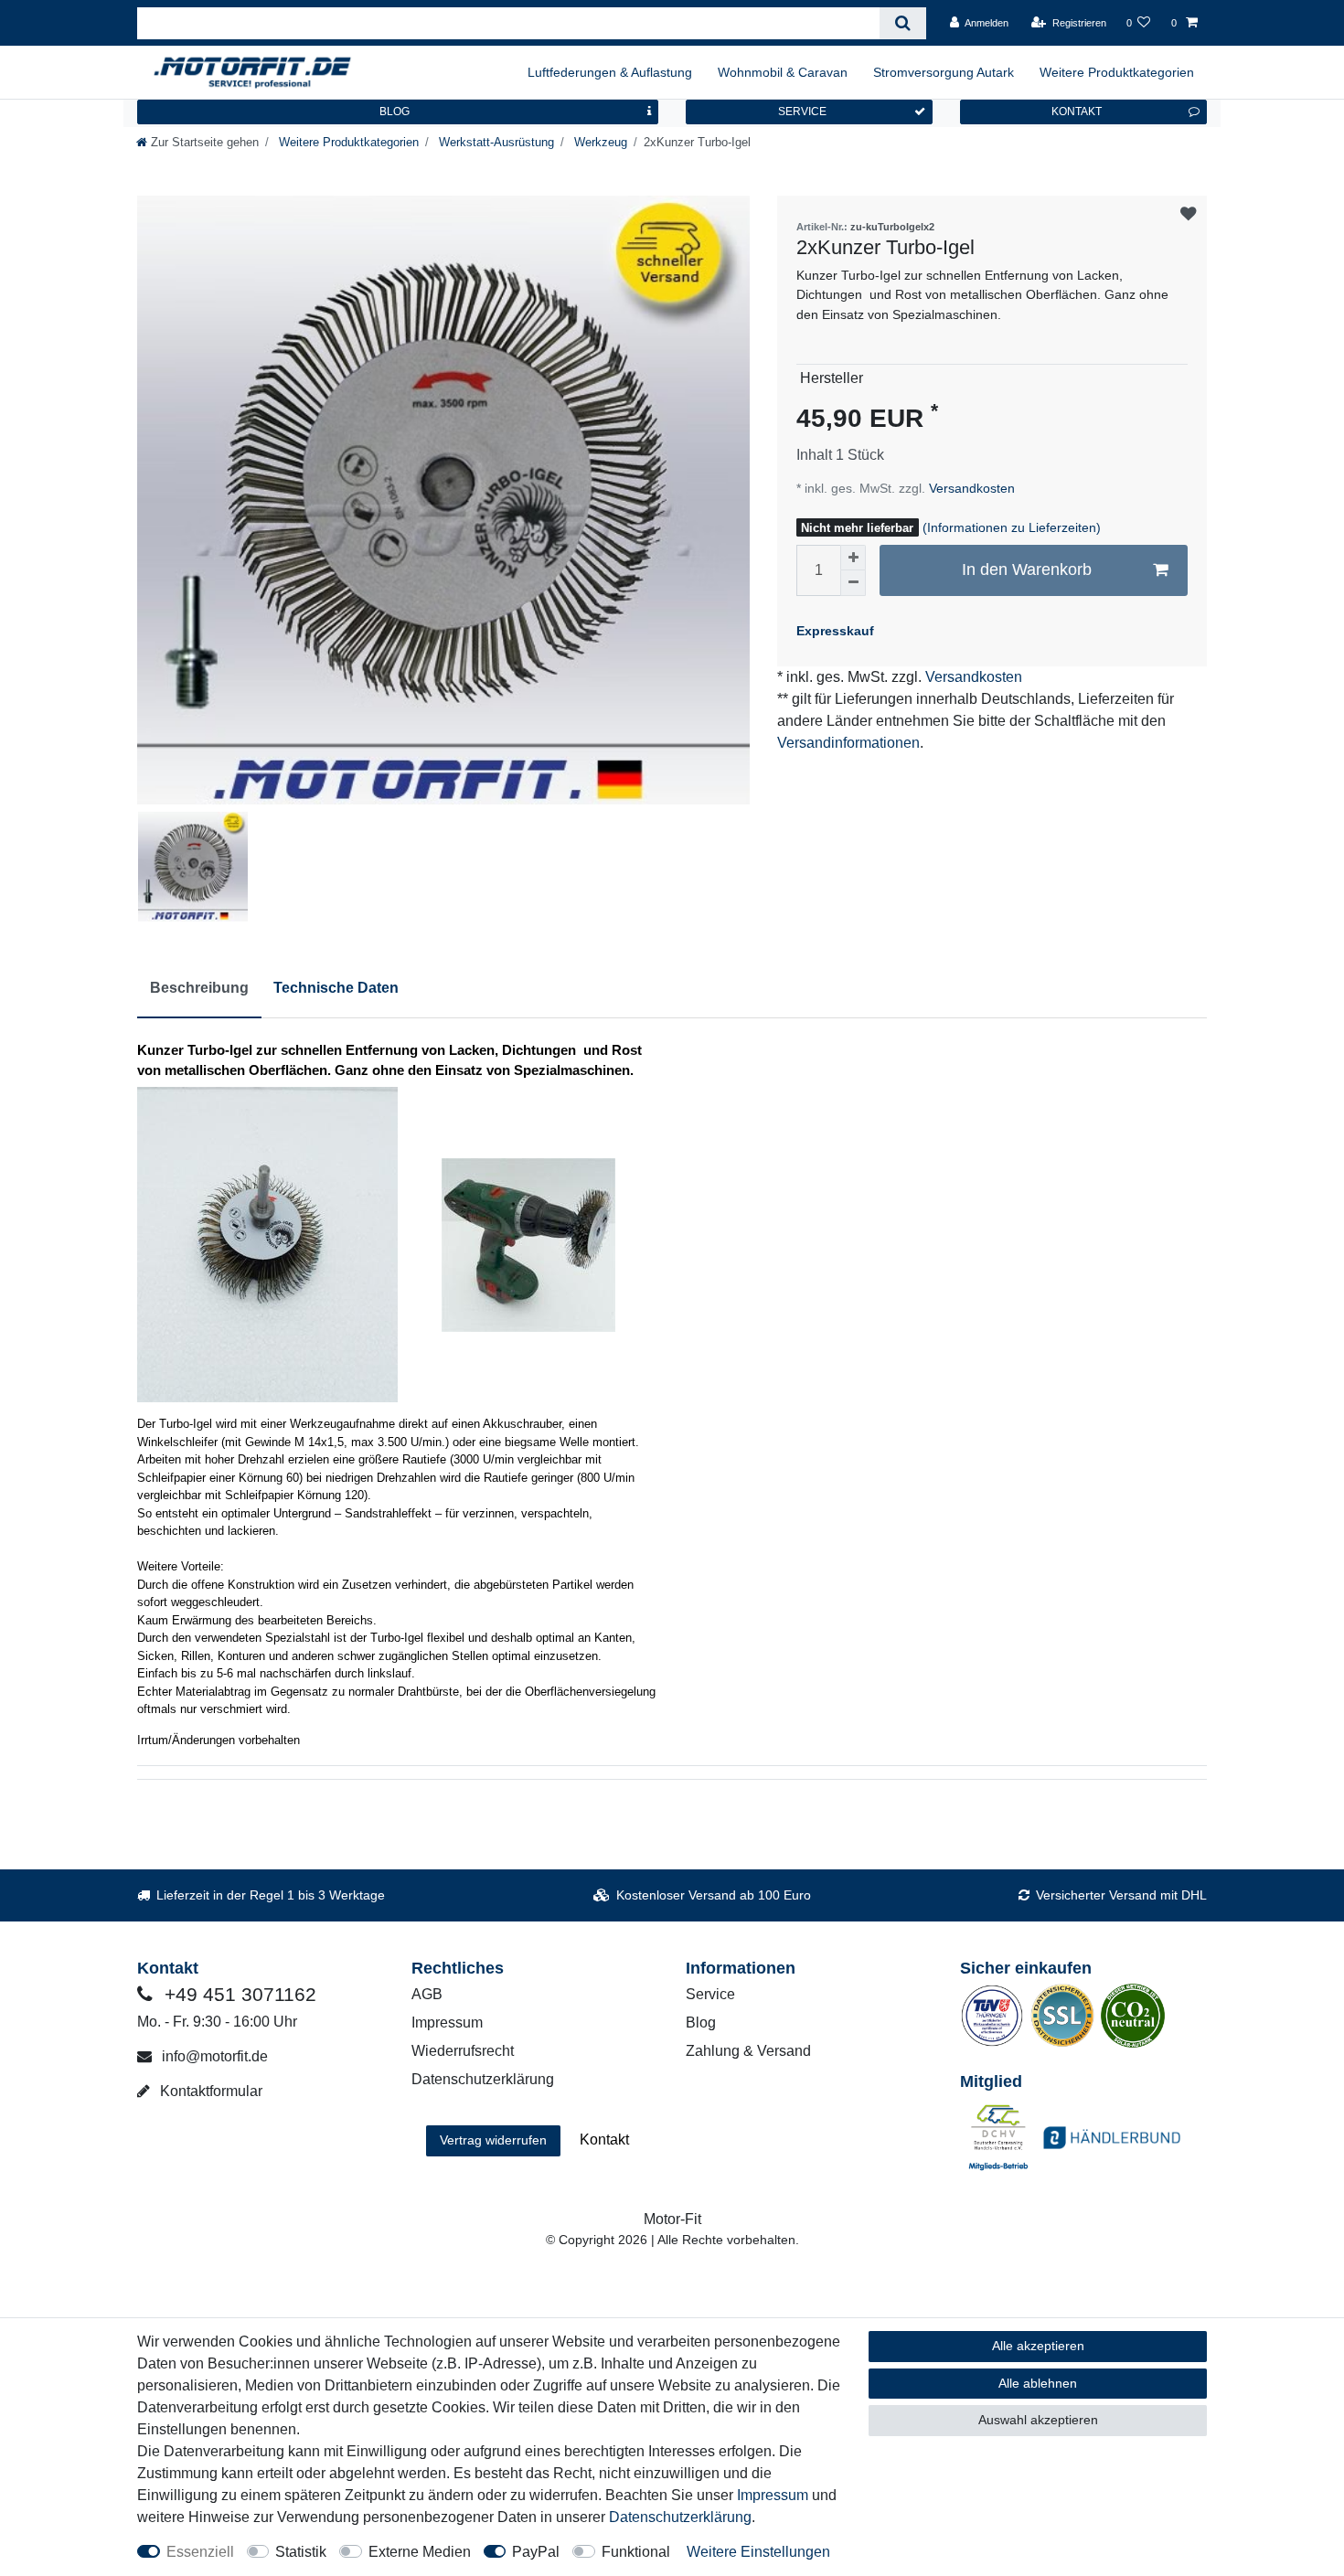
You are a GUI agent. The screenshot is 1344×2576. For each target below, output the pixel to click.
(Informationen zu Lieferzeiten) (1012, 527)
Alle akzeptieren (1038, 2346)
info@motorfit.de (213, 2056)
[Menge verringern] (853, 583)
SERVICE (802, 112)
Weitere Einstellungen (758, 2552)
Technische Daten (336, 988)
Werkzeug (599, 142)
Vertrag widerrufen (493, 2140)
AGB (427, 1994)
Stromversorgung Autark (944, 72)
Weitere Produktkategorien (1117, 72)
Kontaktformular (209, 2091)
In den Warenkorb (1027, 569)
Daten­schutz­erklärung (680, 2517)
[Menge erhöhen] (853, 558)
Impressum (447, 2022)
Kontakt (604, 2140)
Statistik (301, 2552)
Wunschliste (1188, 214)
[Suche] (903, 23)
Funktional (636, 2552)
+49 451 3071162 (238, 1994)
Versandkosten (970, 488)
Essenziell (200, 2552)
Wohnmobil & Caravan (783, 72)
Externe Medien (420, 2552)
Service (710, 1994)
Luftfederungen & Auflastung (610, 72)
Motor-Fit (672, 2219)
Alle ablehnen (1038, 2383)
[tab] (199, 989)
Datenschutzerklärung (483, 2079)
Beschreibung (199, 988)
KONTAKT (1077, 112)
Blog (701, 2022)
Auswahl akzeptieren (1038, 2420)
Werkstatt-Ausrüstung (495, 142)
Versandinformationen (848, 743)
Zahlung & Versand (748, 2051)
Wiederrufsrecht (463, 2051)
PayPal (536, 2552)
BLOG (395, 112)
